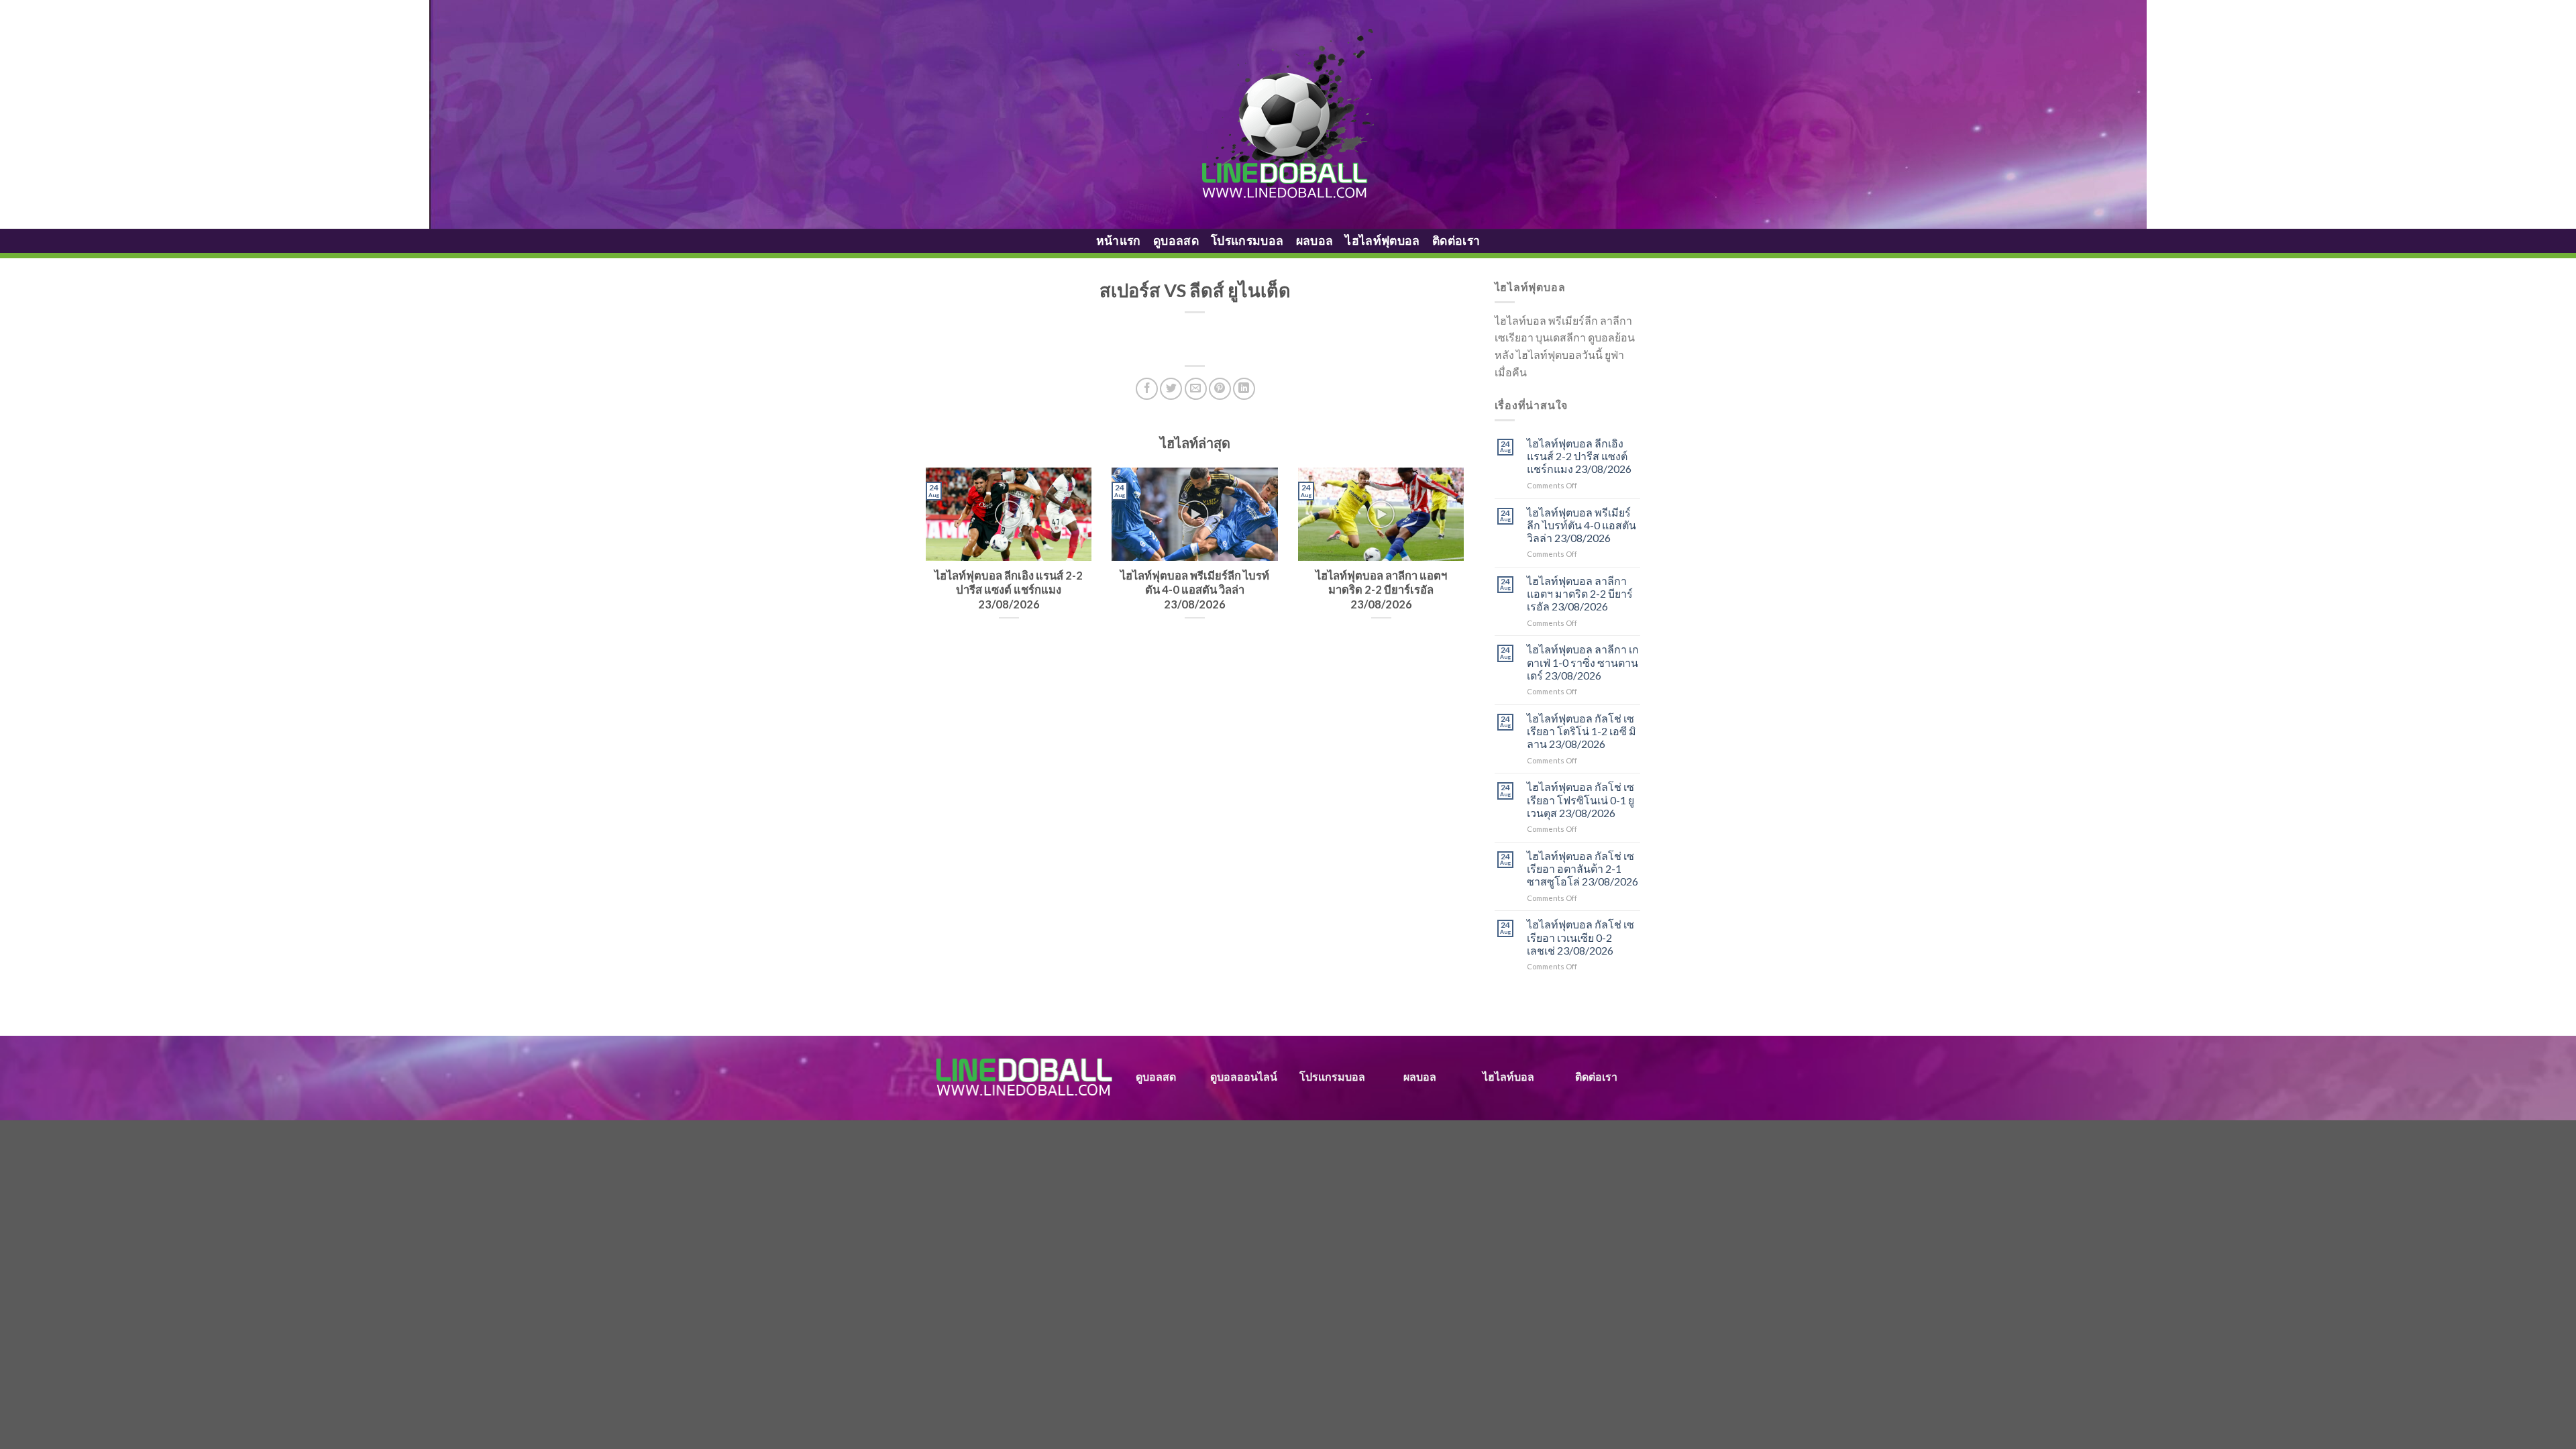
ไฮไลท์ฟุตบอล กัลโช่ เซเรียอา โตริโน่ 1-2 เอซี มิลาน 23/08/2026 (1581, 731)
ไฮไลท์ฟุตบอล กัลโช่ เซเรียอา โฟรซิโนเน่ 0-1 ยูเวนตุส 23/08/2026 (1580, 799)
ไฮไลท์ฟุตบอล (1383, 240)
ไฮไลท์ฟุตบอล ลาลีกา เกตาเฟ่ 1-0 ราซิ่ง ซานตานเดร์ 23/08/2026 (1583, 662)
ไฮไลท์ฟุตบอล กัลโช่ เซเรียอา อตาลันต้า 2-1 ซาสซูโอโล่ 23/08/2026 (1582, 868)
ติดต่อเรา (1456, 240)
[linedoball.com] (1288, 115)
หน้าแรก (1119, 240)
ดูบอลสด (1176, 240)
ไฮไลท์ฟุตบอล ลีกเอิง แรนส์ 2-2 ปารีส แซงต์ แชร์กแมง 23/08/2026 (1579, 456)
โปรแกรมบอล (1247, 240)
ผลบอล (1315, 240)
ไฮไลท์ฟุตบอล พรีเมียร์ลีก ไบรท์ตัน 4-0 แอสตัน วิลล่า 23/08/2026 (1581, 525)
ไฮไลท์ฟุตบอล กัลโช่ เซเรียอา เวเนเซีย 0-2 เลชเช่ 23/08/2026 (1580, 937)
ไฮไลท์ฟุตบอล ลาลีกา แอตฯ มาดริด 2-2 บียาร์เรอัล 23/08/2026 (1580, 593)
